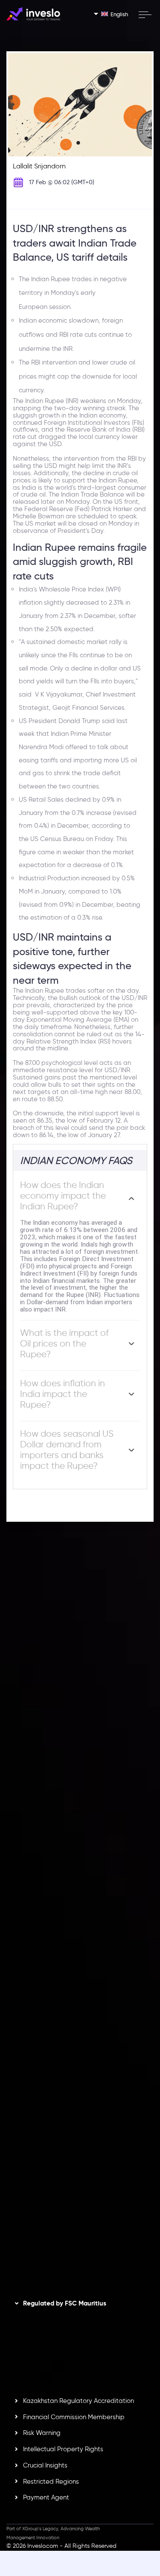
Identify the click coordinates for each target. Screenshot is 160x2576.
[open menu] (145, 15)
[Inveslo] (33, 14)
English (119, 14)
